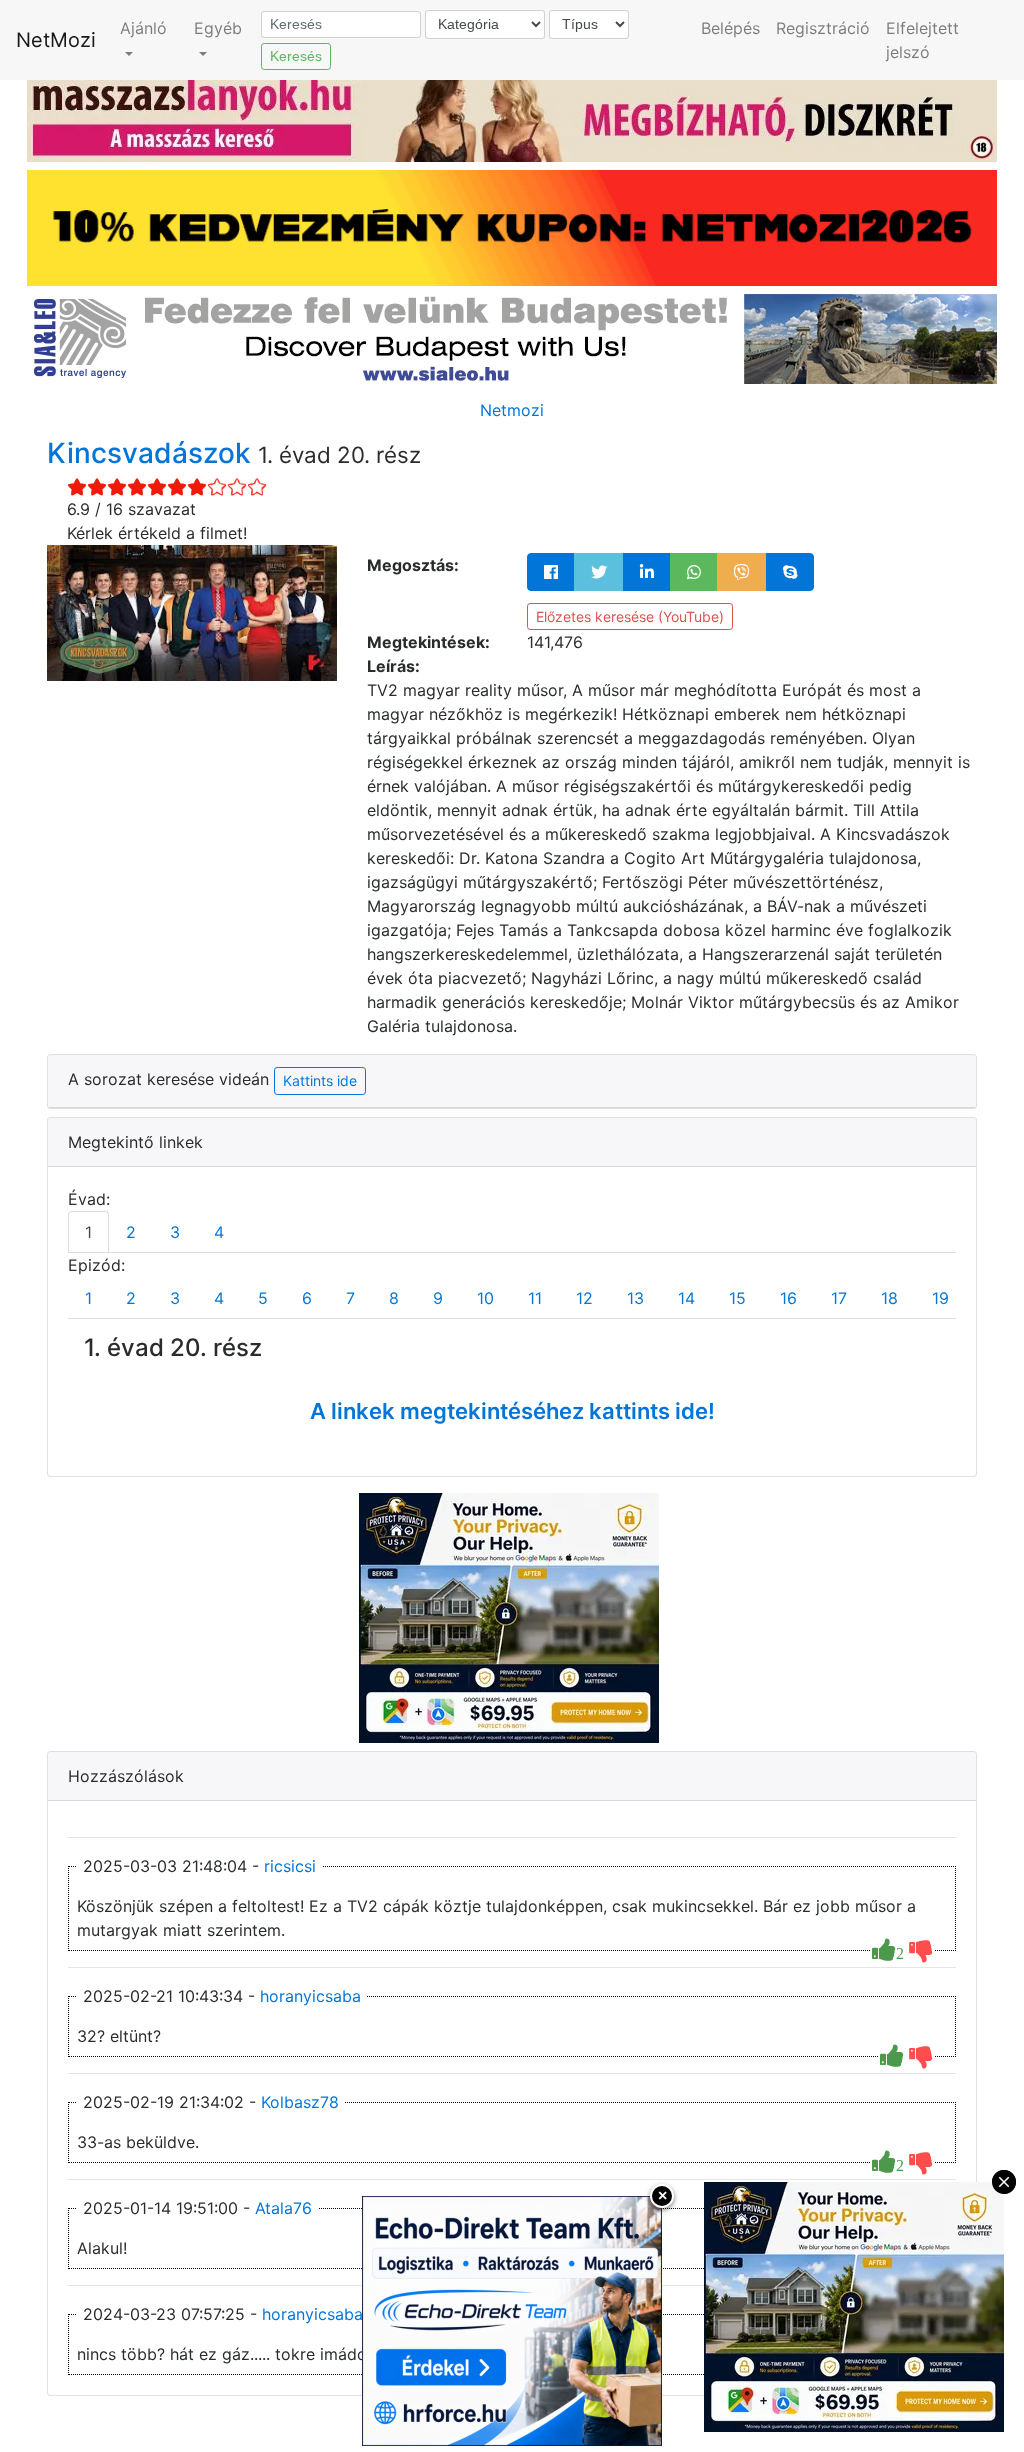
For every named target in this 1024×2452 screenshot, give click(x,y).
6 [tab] (307, 1298)
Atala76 (283, 2208)
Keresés (296, 56)
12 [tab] (584, 1298)
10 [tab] (485, 1298)
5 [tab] (263, 1298)
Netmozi (512, 410)
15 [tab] (737, 1298)
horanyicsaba (310, 1996)
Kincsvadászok (152, 453)
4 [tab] (219, 1232)
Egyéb (218, 28)
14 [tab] (686, 1298)
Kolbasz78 (300, 2102)
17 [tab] (839, 1298)
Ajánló (143, 28)
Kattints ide (320, 1080)
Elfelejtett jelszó (922, 40)
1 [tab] (88, 1232)
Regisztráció (823, 28)
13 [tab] (635, 1298)
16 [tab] (788, 1298)
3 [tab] (175, 1232)
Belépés (730, 28)
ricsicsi (290, 1866)
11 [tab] (535, 1298)
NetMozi (56, 40)
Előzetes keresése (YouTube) (630, 616)
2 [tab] (131, 1232)
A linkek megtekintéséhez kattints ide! (512, 1411)
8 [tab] (394, 1298)
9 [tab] (438, 1298)
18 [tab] (889, 1298)
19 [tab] (940, 1298)
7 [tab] (350, 1298)
